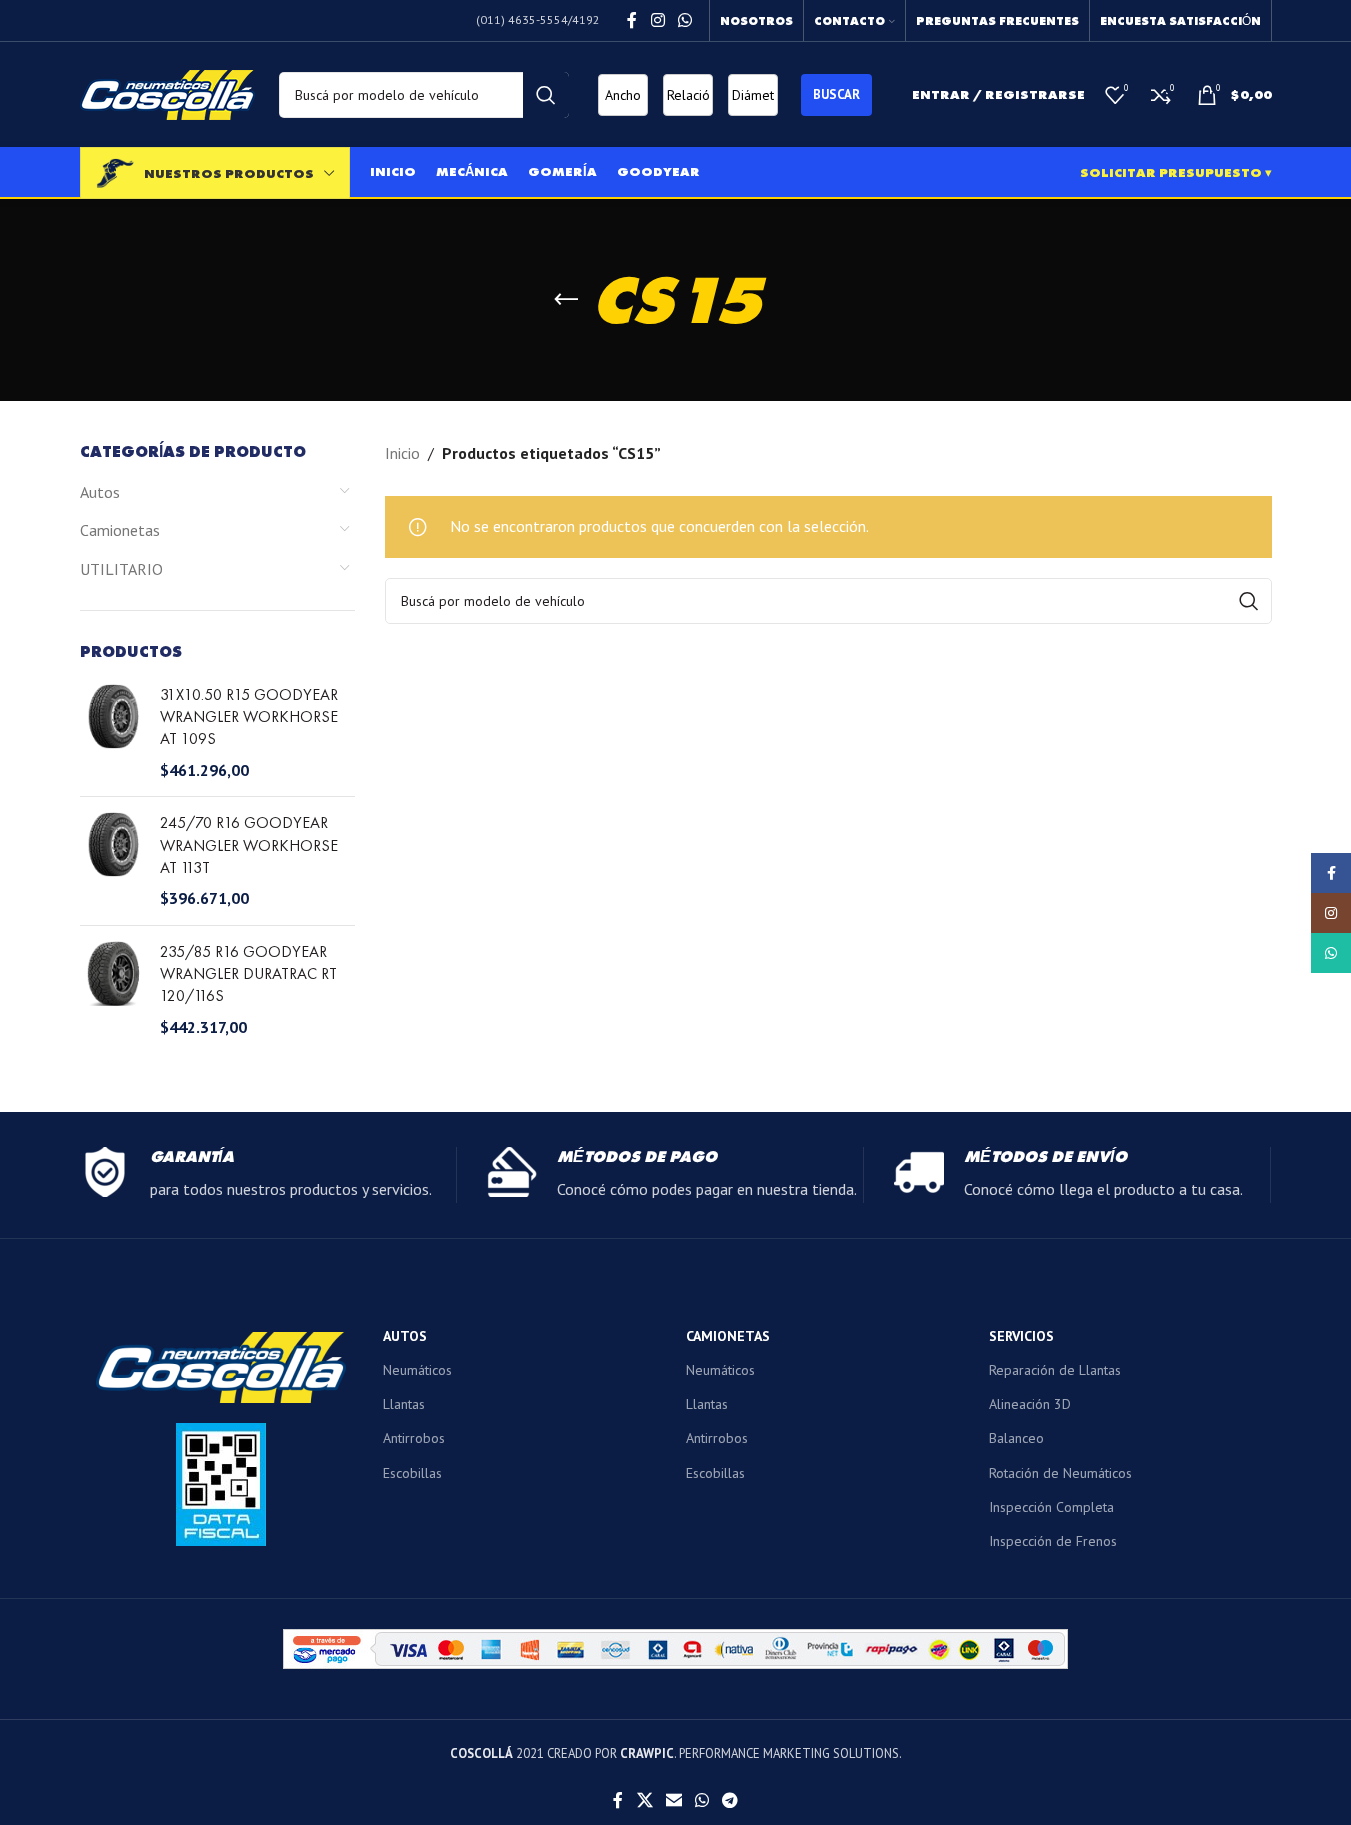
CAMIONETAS (728, 1336)
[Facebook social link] (632, 20)
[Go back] (566, 300)
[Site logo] (167, 93)
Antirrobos (414, 1438)
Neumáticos (417, 1370)
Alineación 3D (1030, 1404)
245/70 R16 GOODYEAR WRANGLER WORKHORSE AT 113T (249, 845)
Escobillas (412, 1473)
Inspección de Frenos (1053, 1541)
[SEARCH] (546, 95)
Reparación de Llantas (1055, 1370)
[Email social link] (673, 1801)
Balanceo (1016, 1438)
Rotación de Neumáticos (1060, 1473)
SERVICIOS (1021, 1336)
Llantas (404, 1404)
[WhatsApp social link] (684, 20)
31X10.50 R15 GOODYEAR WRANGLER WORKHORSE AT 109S (249, 717)
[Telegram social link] (730, 1801)
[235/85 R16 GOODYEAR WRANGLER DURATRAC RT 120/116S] (112, 990)
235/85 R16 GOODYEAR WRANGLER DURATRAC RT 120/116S (248, 974)
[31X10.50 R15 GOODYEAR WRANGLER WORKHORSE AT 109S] (112, 733)
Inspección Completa (1051, 1507)
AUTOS (405, 1336)
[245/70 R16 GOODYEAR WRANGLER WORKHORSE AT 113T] (112, 861)
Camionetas (120, 530)
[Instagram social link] (657, 20)
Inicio (402, 453)
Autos (100, 492)
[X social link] (644, 1801)
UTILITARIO (121, 569)
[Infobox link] (268, 1175)
